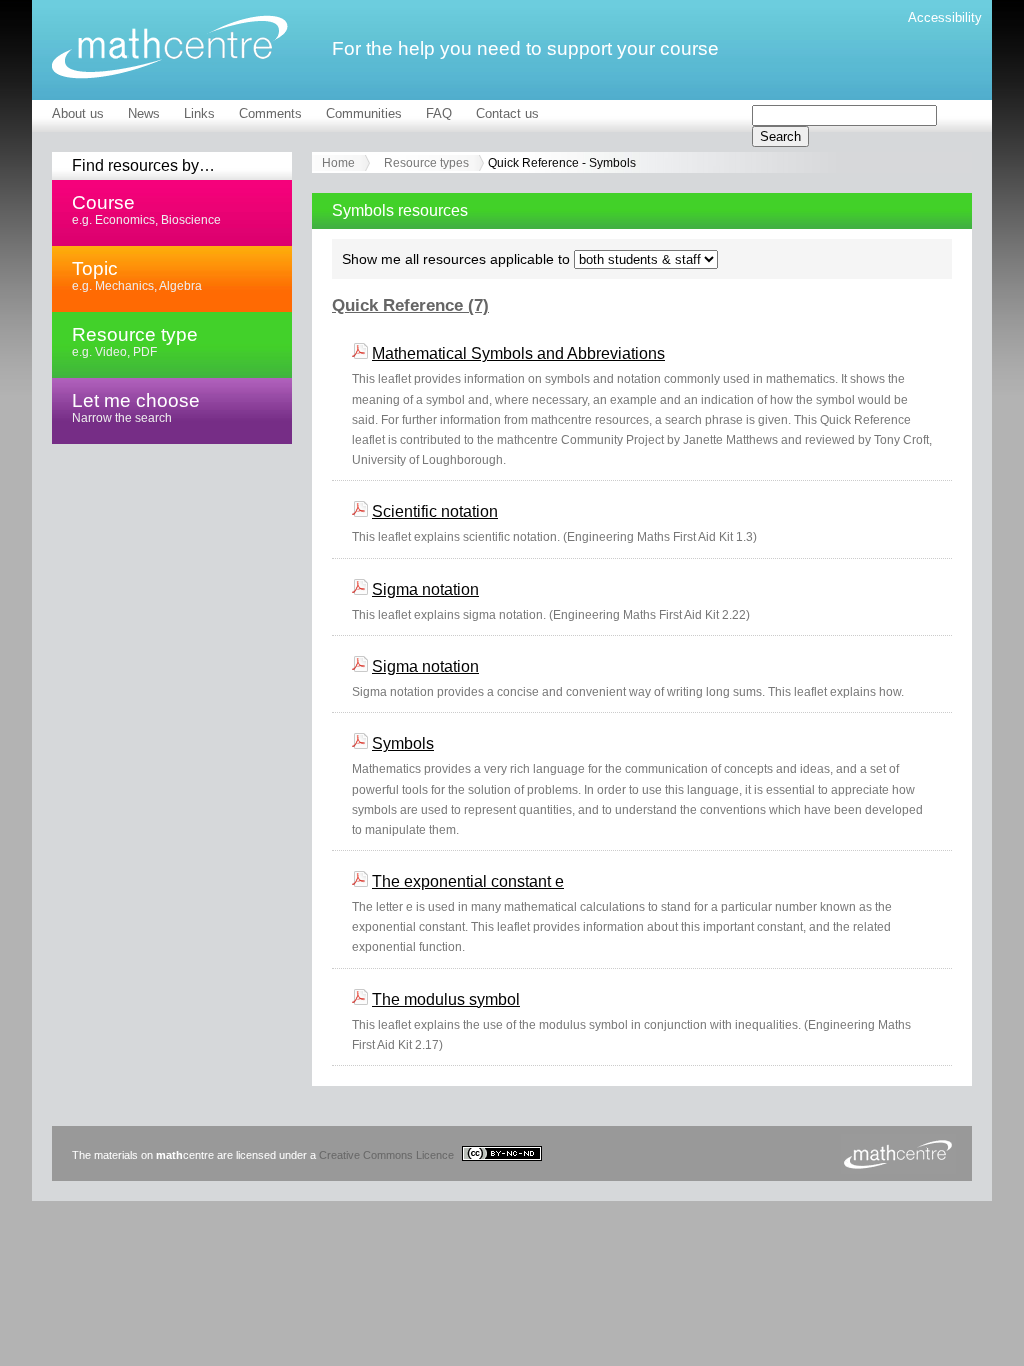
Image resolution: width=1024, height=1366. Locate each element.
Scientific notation (435, 511)
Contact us (507, 113)
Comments (270, 113)
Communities (364, 113)
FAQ (439, 113)
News (144, 113)
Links (199, 113)
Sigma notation (425, 589)
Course (146, 209)
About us (78, 113)
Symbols (403, 743)
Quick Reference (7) (410, 305)
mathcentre (170, 47)
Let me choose (136, 407)
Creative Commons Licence (388, 1155)
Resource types (426, 163)
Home (338, 163)
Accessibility (945, 17)
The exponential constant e (468, 881)
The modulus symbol (446, 999)
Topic (137, 275)
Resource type (135, 341)
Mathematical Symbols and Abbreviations (518, 353)
